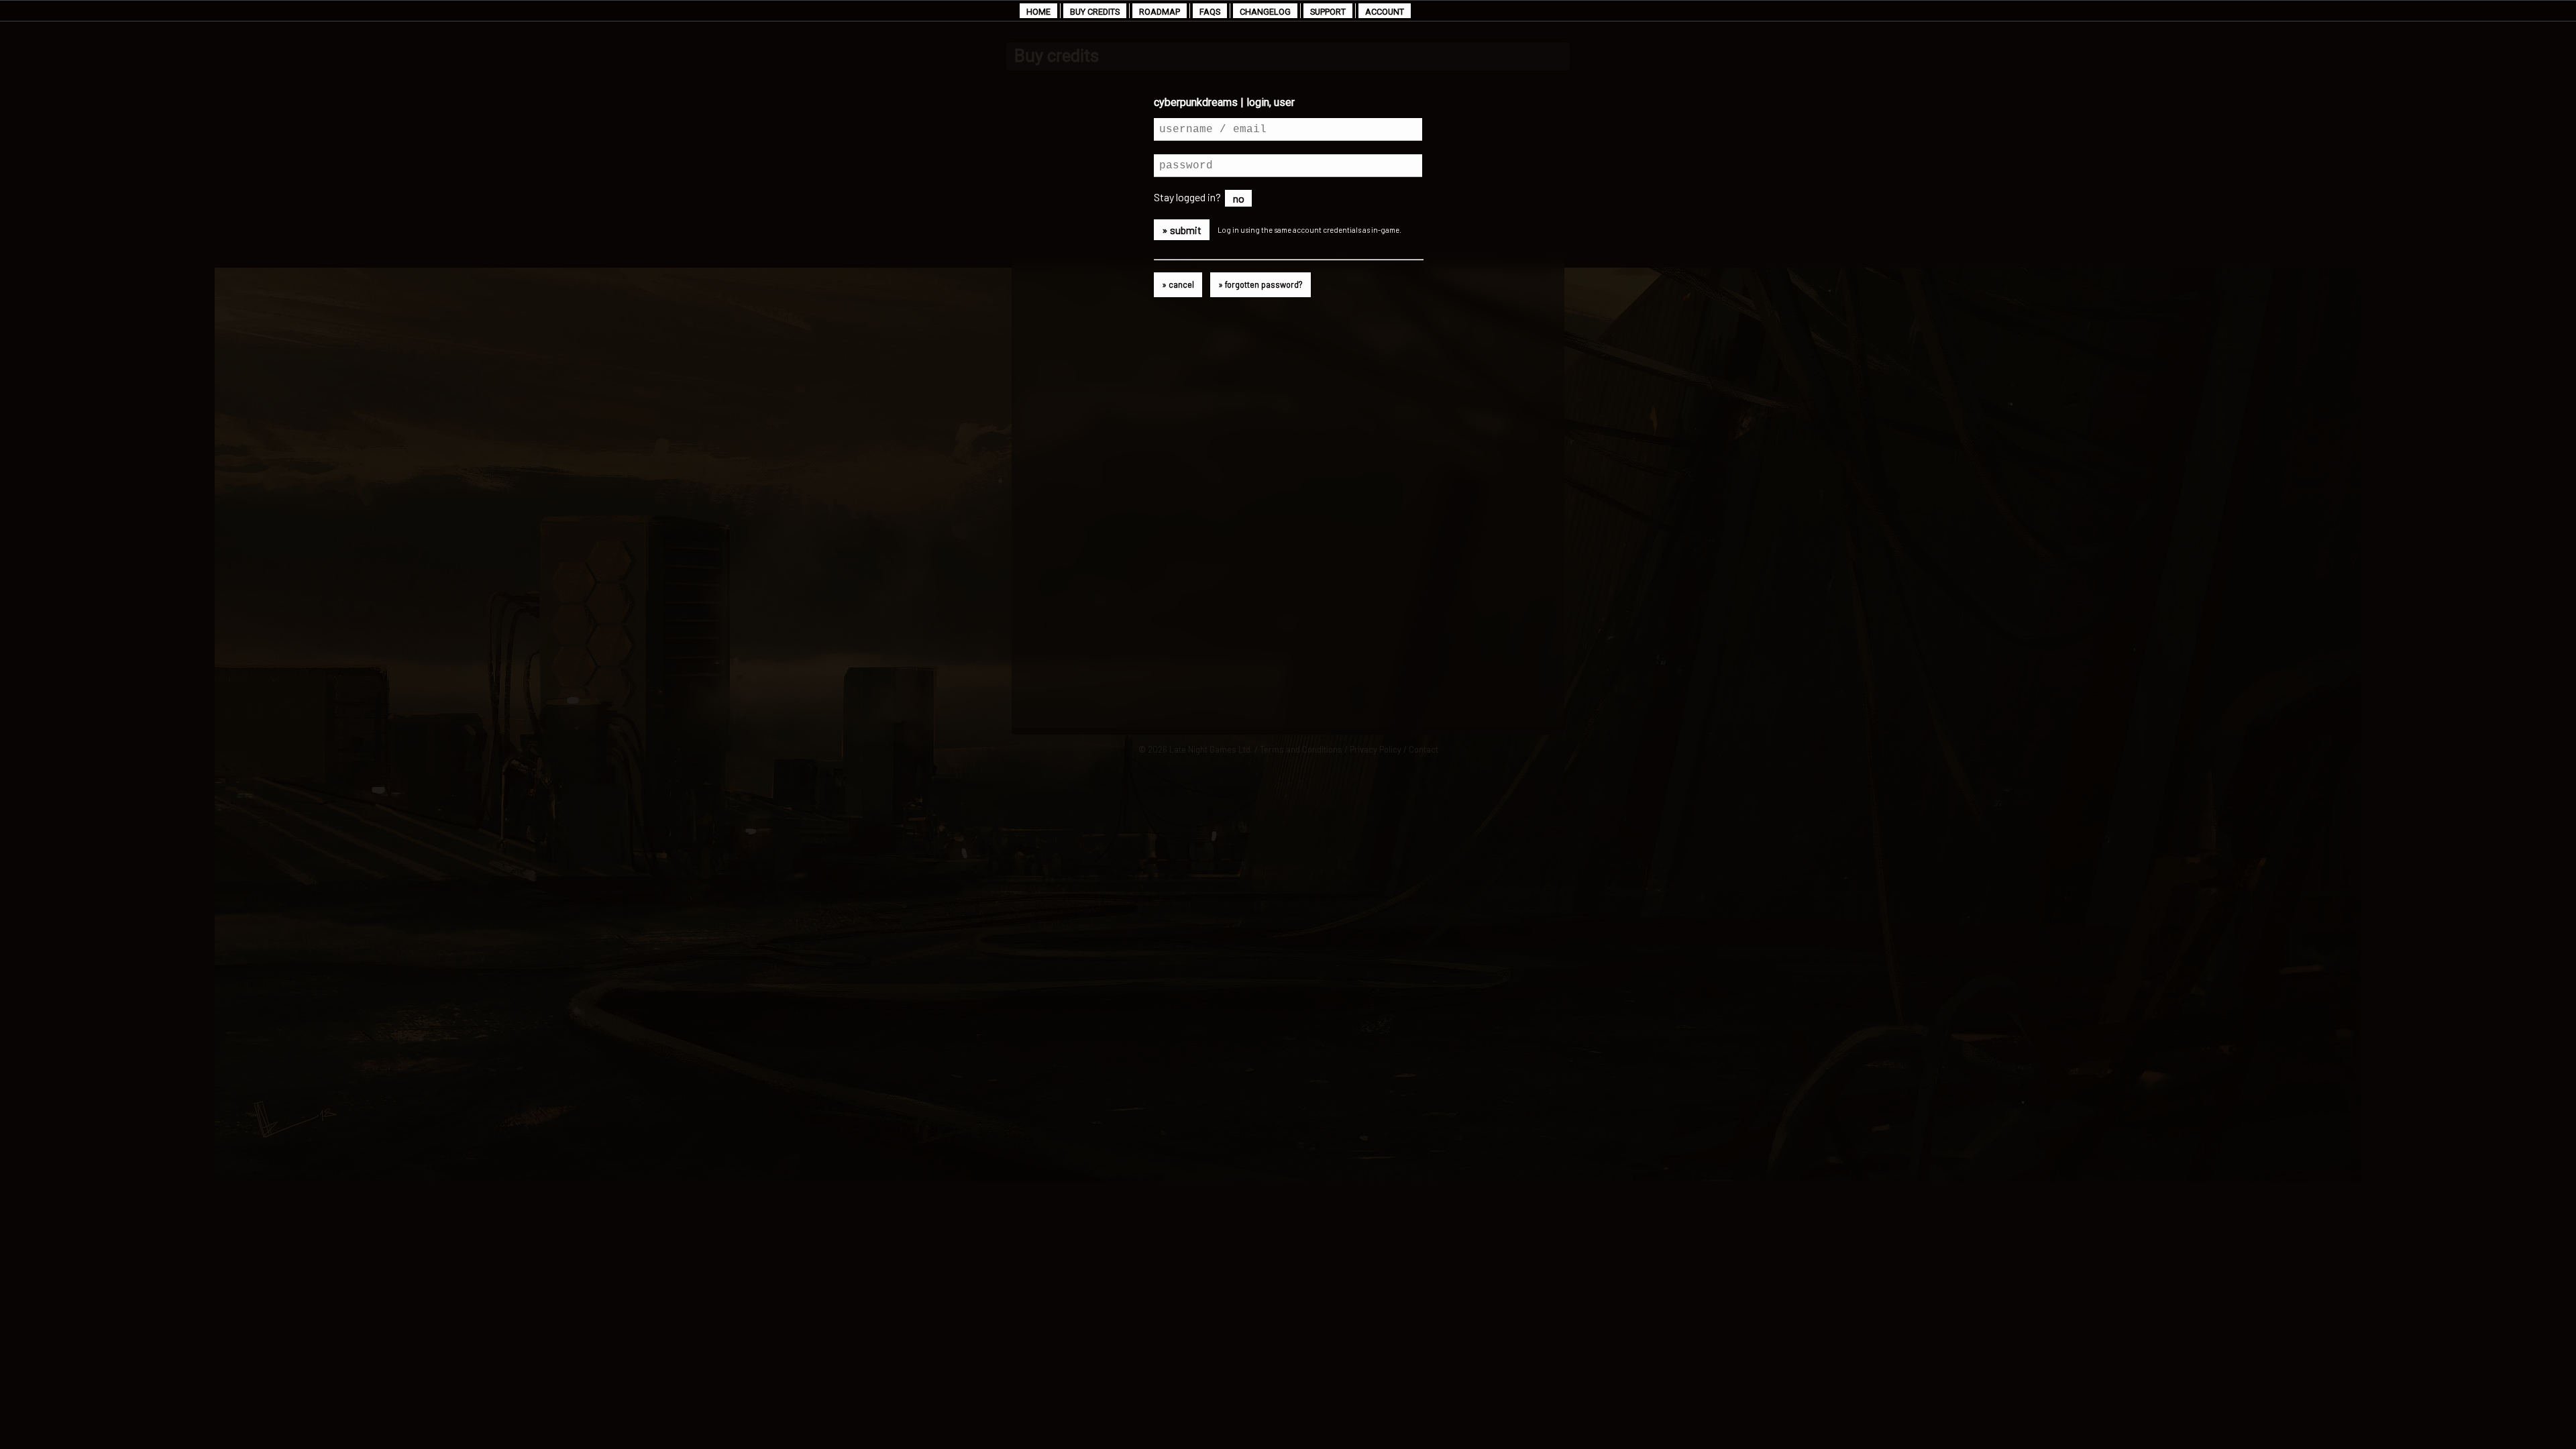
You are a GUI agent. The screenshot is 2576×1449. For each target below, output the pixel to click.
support (1328, 12)
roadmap (1160, 12)
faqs (1210, 12)
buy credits (1095, 12)
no (1239, 198)
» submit (1182, 230)
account (1385, 12)
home (1038, 12)
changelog (1265, 12)
